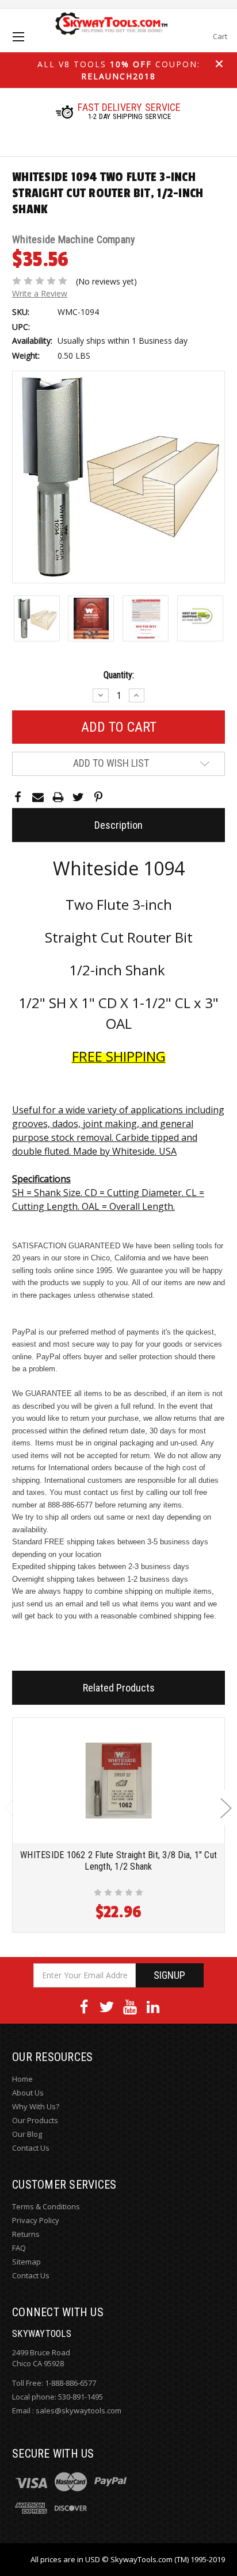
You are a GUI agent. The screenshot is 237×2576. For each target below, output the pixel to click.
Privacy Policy (36, 2220)
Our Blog (27, 2134)
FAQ (19, 2248)
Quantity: (119, 675)
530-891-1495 (81, 2397)
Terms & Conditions (46, 2206)
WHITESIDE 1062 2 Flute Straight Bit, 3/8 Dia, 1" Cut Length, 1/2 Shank (118, 1861)
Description (118, 825)
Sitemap (26, 2262)
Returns (26, 2234)
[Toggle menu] (28, 47)
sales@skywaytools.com (79, 2410)
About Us (28, 2093)
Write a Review (40, 293)
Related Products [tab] (119, 1688)
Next (225, 1808)
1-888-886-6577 (70, 2383)
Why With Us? (36, 2106)
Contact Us (31, 2148)
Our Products (35, 2120)
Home (22, 2079)
